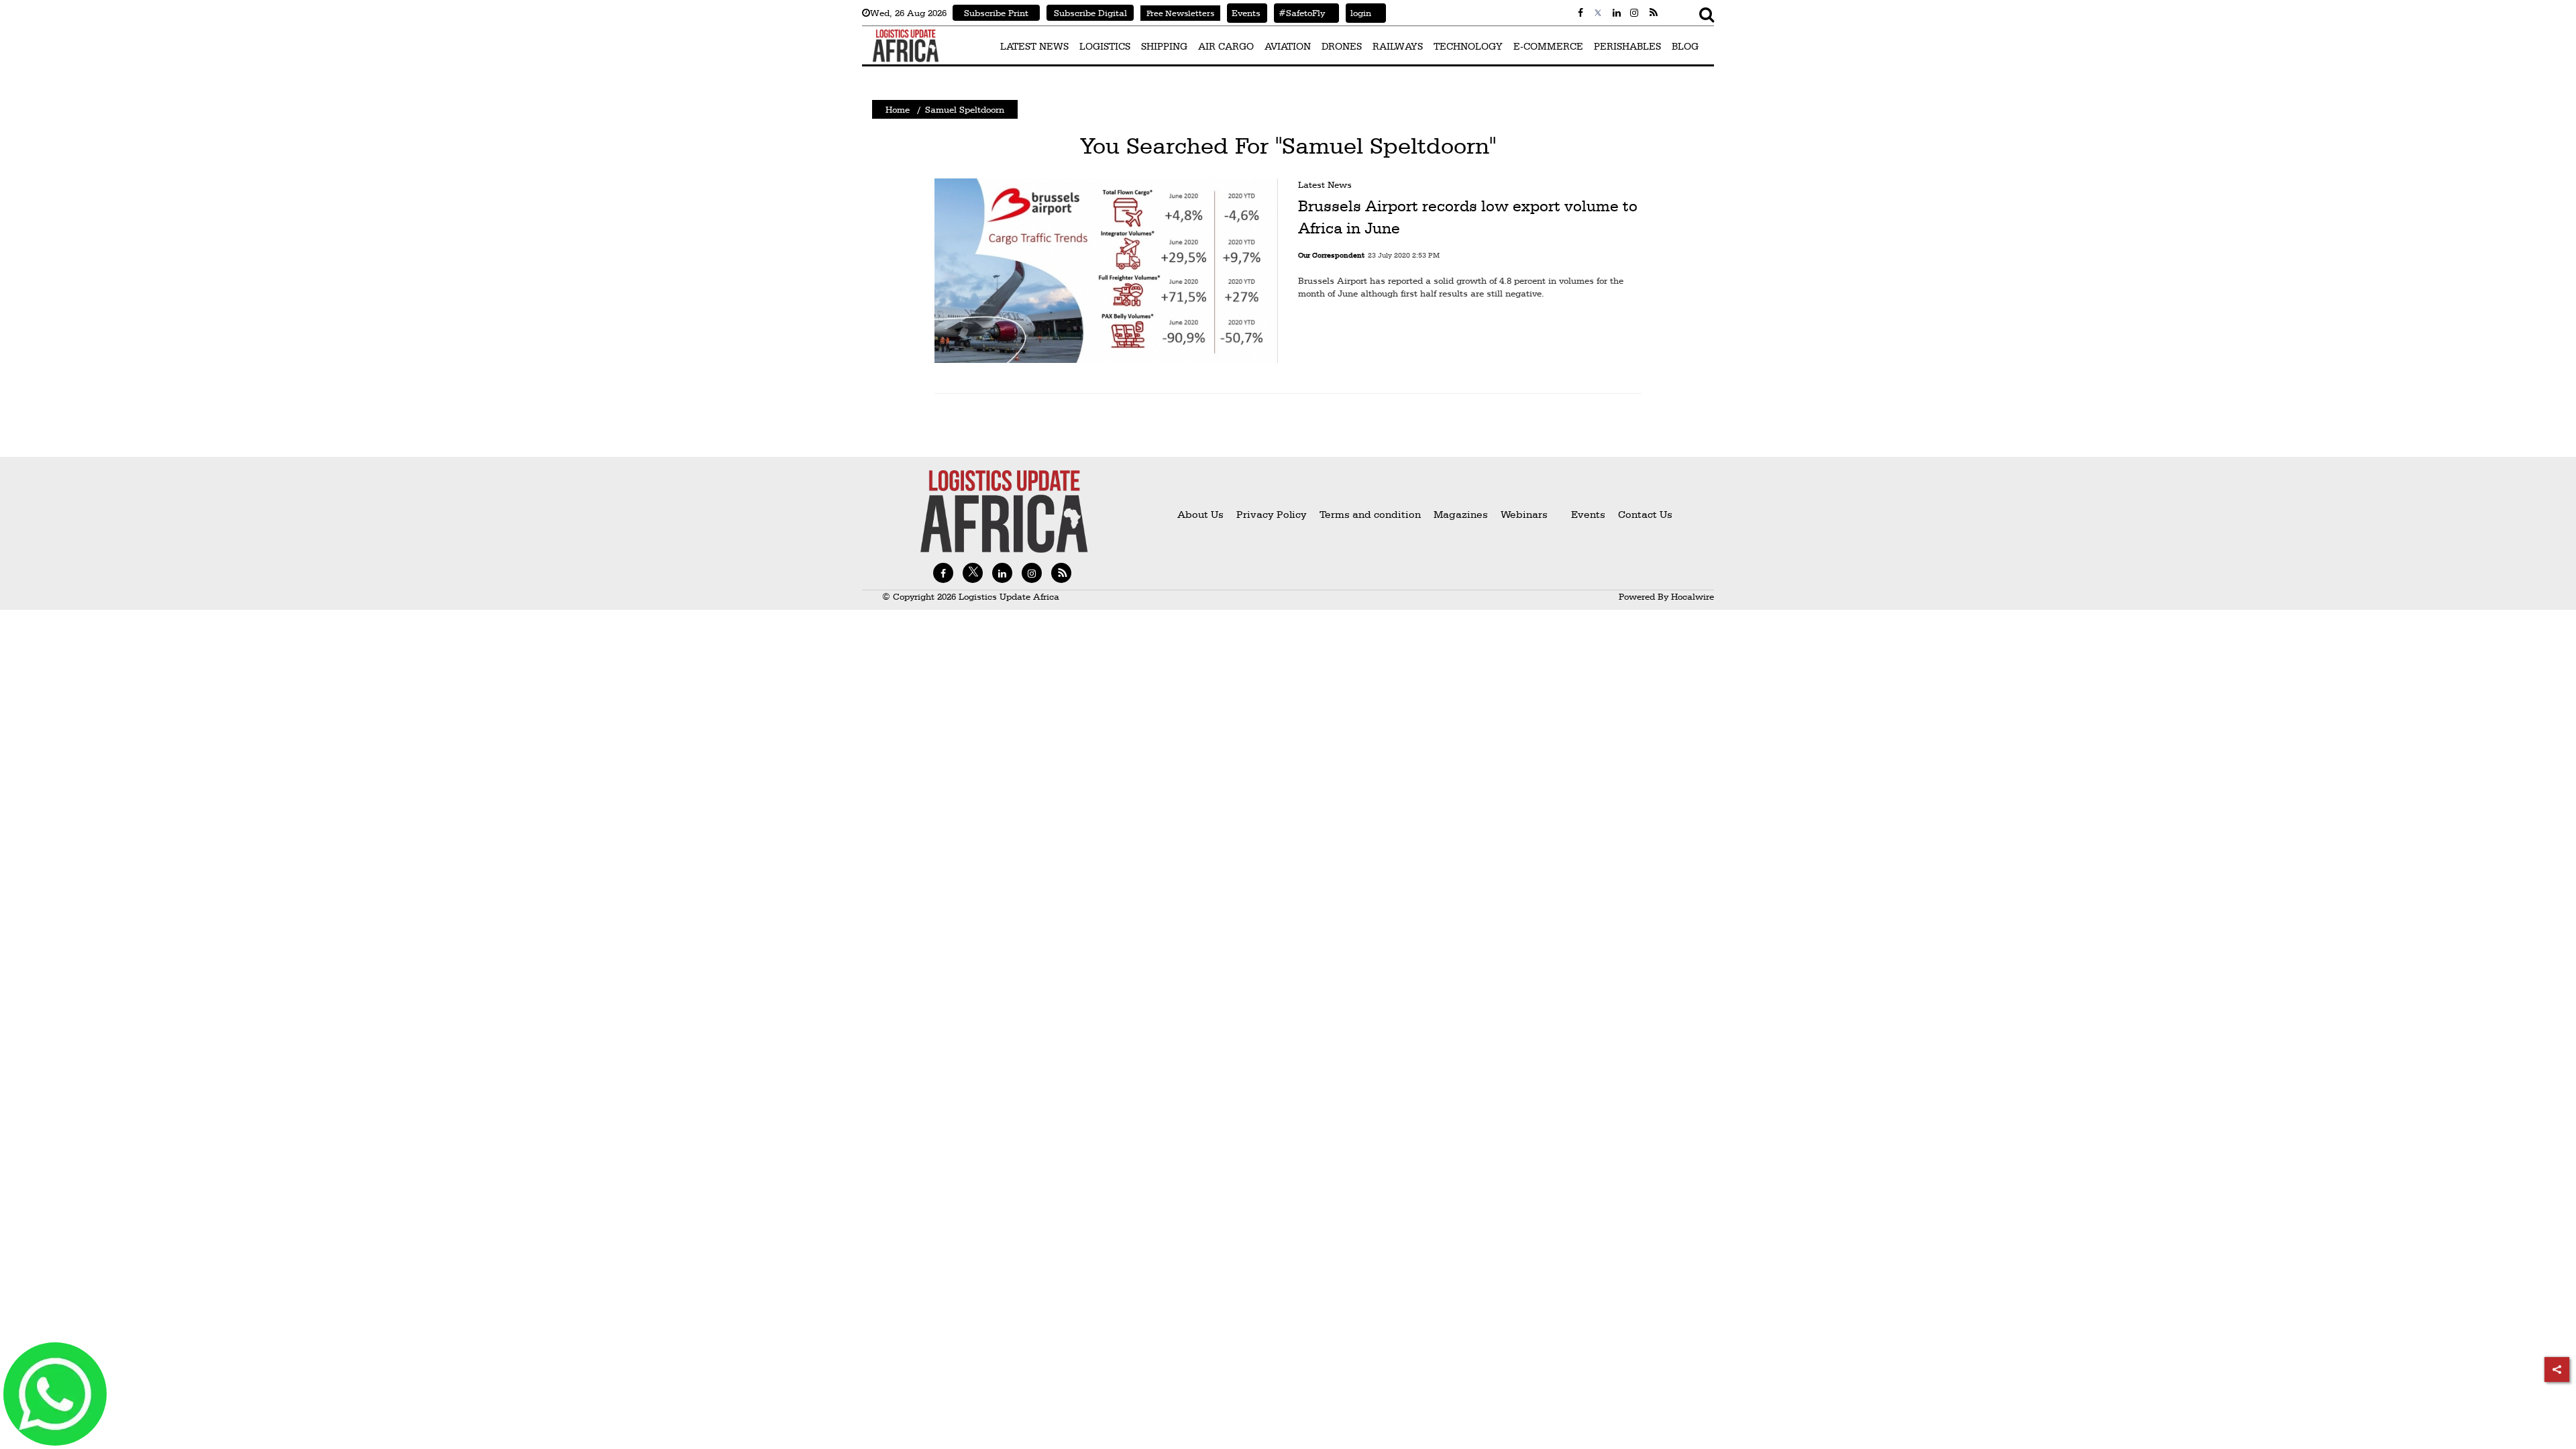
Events (1244, 13)
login (1358, 13)
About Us (1200, 514)
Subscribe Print (996, 13)
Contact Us (1645, 514)
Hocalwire (1693, 596)
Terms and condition (1372, 514)
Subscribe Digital (1090, 13)
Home (898, 109)
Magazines (1462, 514)
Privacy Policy (1272, 514)
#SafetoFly (1299, 13)
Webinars (1524, 514)
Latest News (1325, 184)
